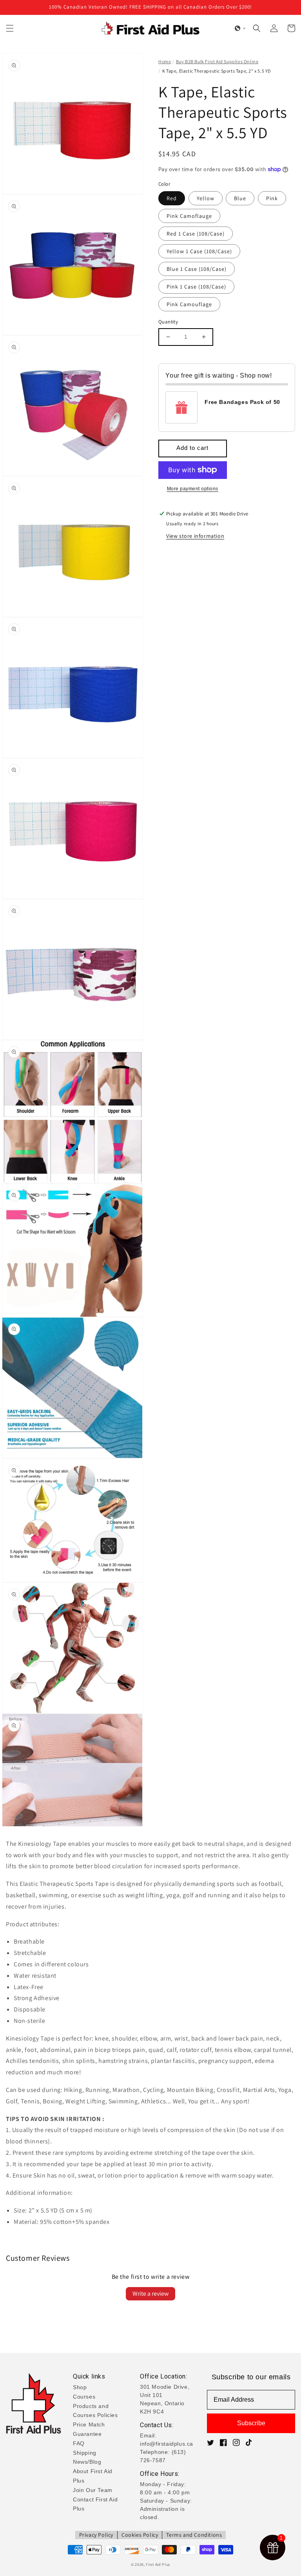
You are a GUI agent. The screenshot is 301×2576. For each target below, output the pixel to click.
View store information (195, 536)
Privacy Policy (96, 2535)
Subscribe (251, 2423)
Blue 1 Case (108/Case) (197, 269)
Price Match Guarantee (89, 2429)
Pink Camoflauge (189, 216)
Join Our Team (93, 2490)
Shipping (85, 2453)
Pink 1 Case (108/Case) (196, 287)
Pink (272, 198)
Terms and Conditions (194, 2535)
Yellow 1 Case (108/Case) (199, 251)
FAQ (79, 2443)
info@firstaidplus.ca (167, 2444)
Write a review (150, 2294)
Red (172, 198)
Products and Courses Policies (95, 2411)
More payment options (193, 489)
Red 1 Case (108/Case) (196, 234)
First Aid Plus (158, 2564)
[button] (10, 28)
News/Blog (87, 2462)
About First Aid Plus (93, 2476)
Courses (84, 2397)
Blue (240, 198)
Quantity (168, 322)
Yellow (206, 198)
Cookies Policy (140, 2535)
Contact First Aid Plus (95, 2504)
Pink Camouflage (189, 304)
